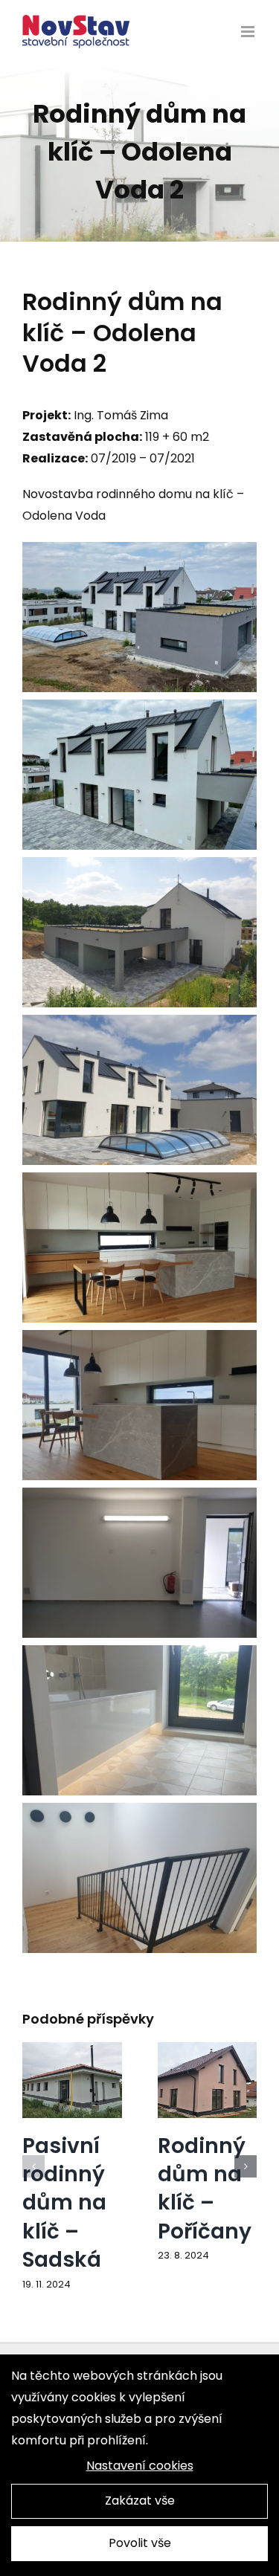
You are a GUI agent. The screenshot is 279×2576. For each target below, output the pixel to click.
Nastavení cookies (140, 2466)
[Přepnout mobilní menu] (249, 32)
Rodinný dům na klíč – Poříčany (205, 2188)
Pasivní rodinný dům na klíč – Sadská (64, 2202)
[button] (33, 2166)
